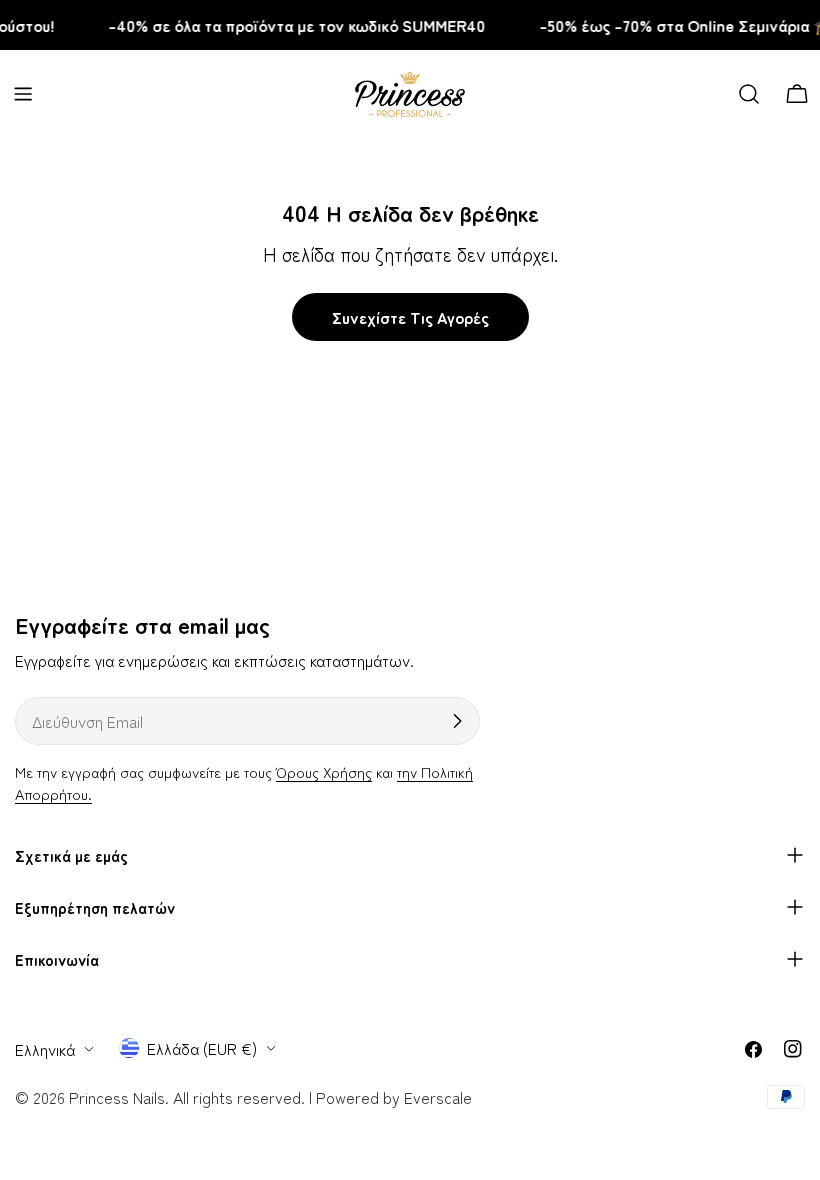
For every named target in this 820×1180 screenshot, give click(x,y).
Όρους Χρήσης (324, 771)
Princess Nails (117, 1097)
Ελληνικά (45, 1049)
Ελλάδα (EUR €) (202, 1048)
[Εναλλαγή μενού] (23, 94)
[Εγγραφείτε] (457, 721)
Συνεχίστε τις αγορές (410, 317)
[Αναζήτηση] (749, 94)
